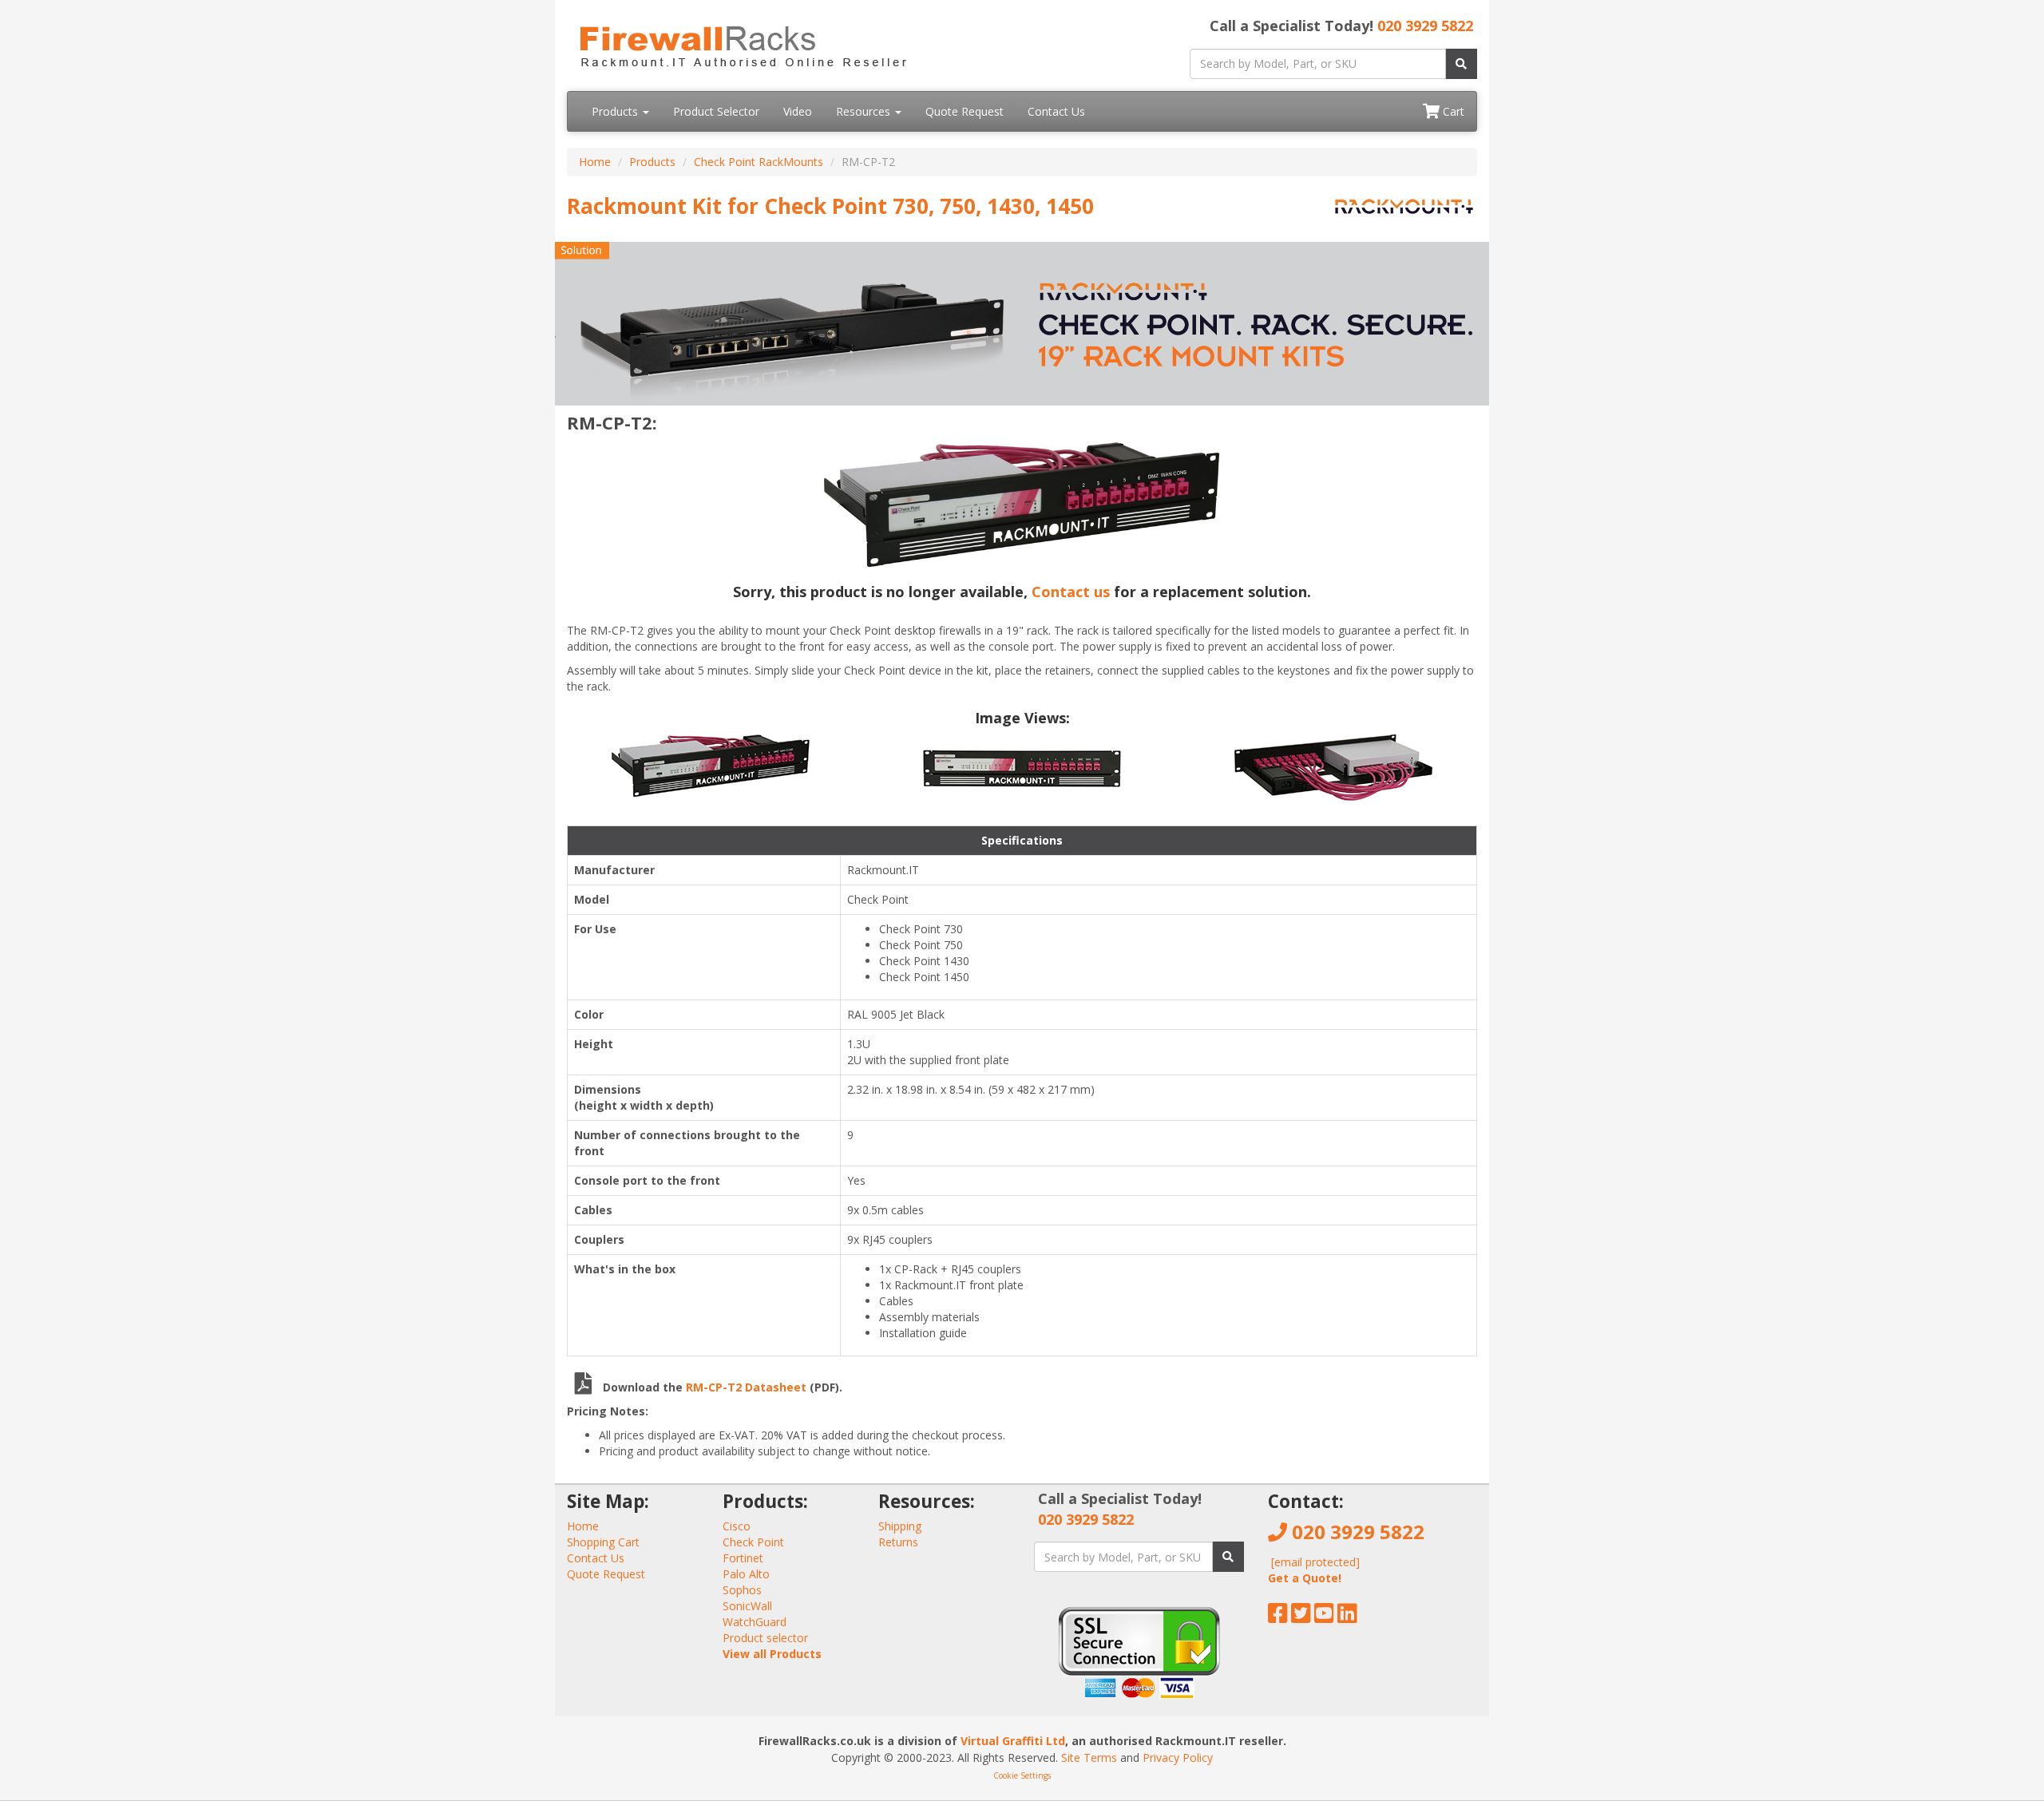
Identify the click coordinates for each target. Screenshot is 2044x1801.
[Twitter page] (1301, 1617)
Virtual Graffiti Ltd (1013, 1741)
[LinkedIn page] (1347, 1617)
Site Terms (1089, 1757)
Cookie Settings (1022, 1775)
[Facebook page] (1278, 1617)
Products (616, 111)
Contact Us (1056, 111)
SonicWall (747, 1606)
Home (595, 162)
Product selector (765, 1638)
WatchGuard (755, 1622)
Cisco (737, 1526)
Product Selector (716, 111)
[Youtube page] (1324, 1617)
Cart (1452, 111)
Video (798, 111)
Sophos (742, 1590)
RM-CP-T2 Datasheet (748, 1387)
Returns (898, 1542)
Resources (865, 111)
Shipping (900, 1526)
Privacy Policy (1178, 1757)
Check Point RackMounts (759, 162)
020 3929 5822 (1425, 26)
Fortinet (743, 1558)
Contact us (1071, 592)
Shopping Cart (603, 1542)
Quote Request (965, 111)
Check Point (753, 1542)
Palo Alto (746, 1574)
